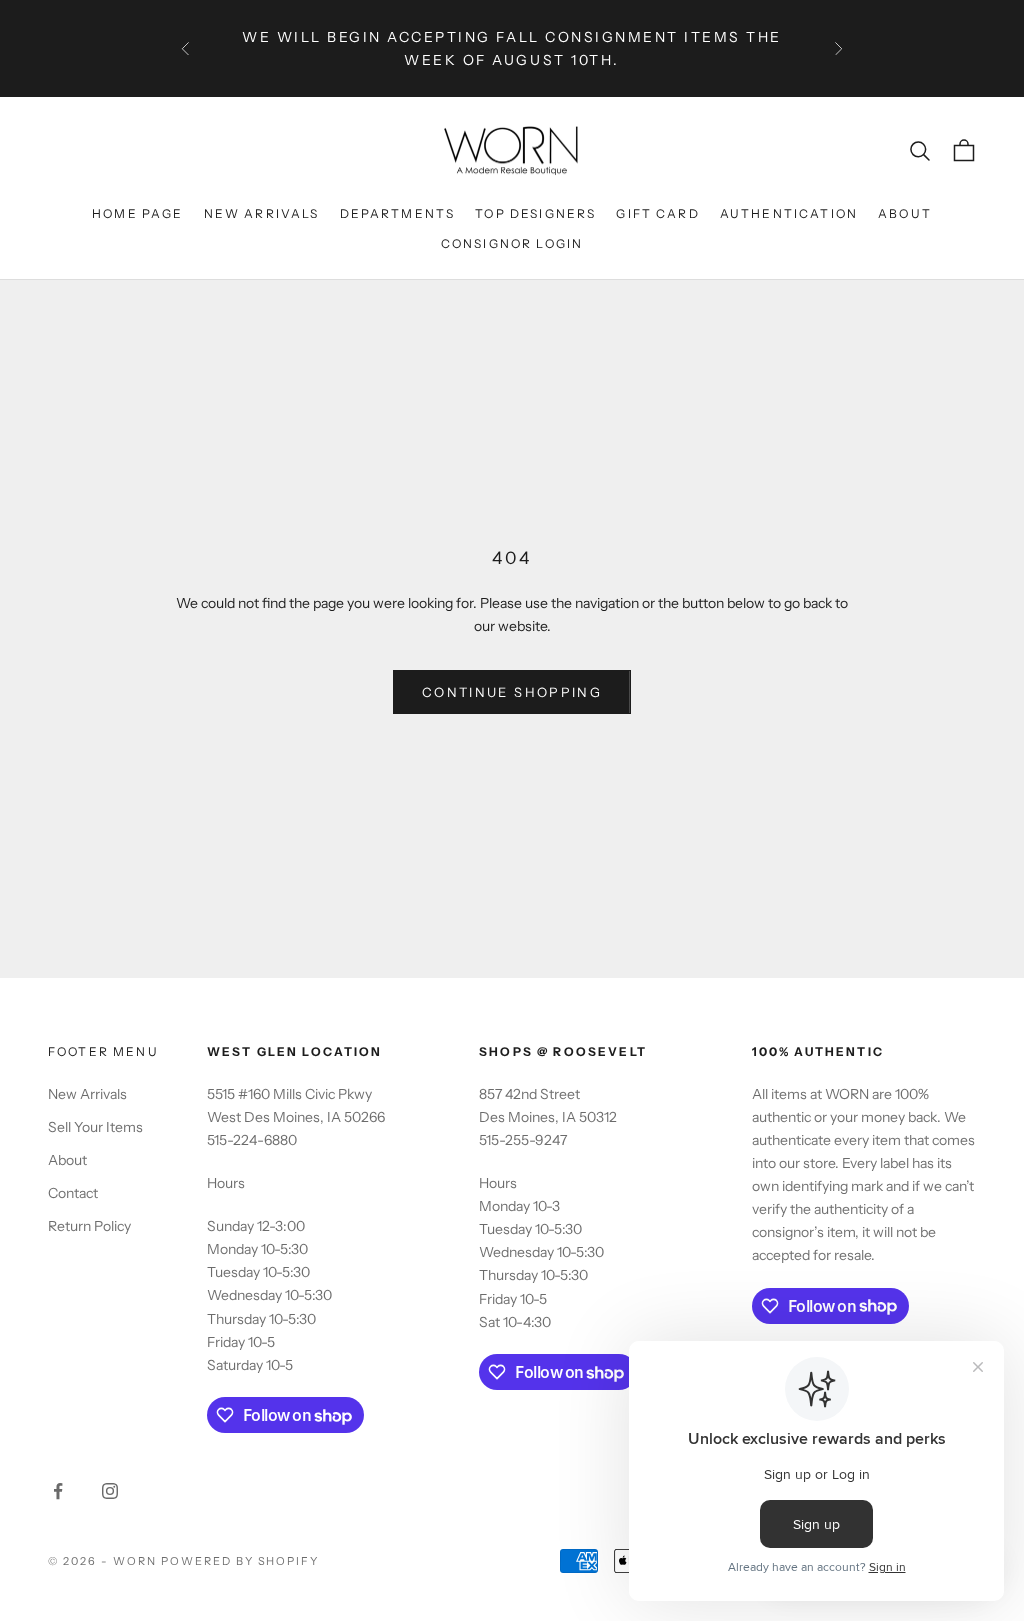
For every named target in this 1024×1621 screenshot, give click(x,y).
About (905, 213)
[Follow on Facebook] (58, 1491)
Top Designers (535, 213)
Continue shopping (512, 692)
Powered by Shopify (240, 1561)
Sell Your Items (95, 1127)
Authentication (789, 213)
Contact (73, 1193)
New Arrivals (262, 213)
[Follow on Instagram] (110, 1491)
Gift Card (657, 213)
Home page (137, 213)
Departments (398, 213)
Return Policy (89, 1226)
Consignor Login (512, 243)
